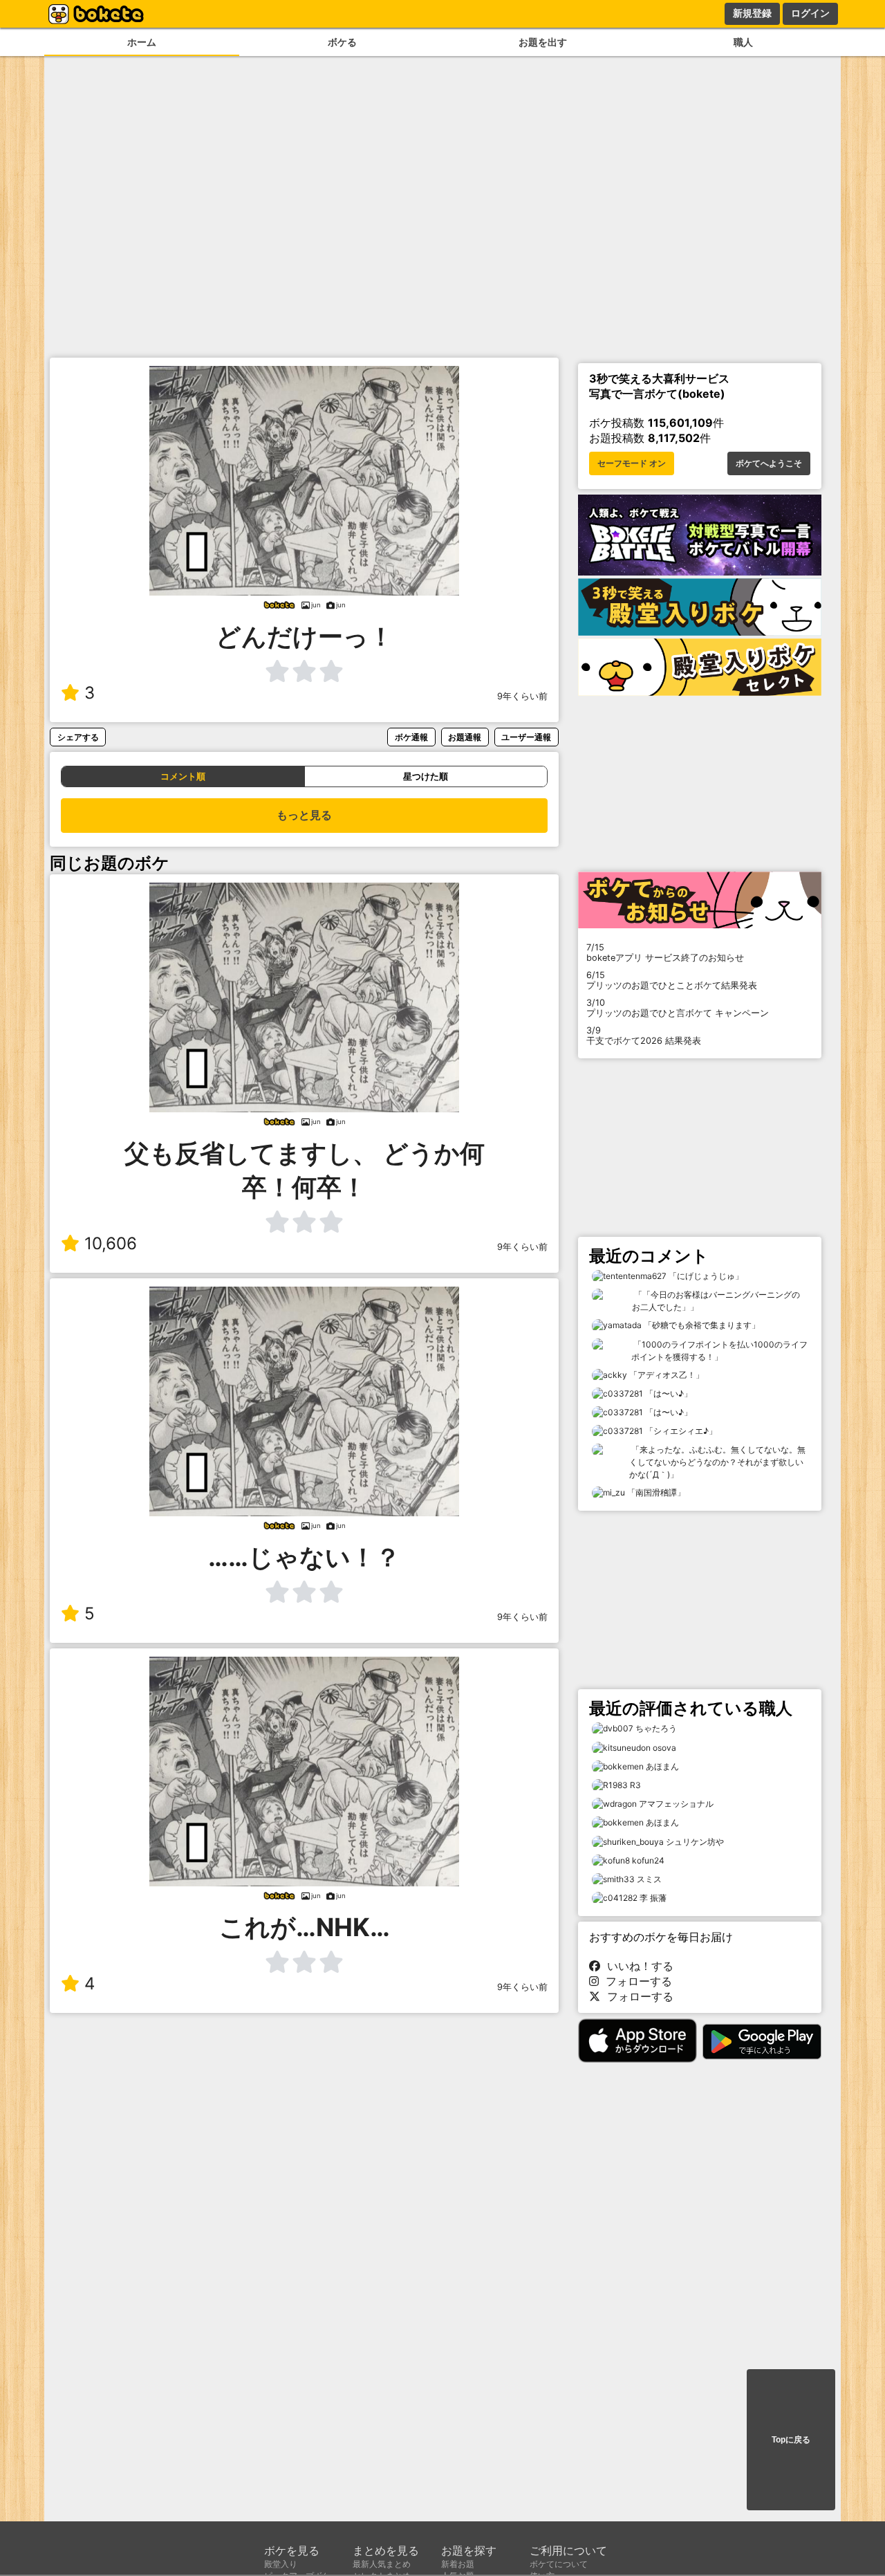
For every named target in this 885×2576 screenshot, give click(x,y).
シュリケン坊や (695, 1842)
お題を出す (543, 42)
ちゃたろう (656, 1728)
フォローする (635, 1981)
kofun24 (648, 1860)
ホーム (142, 42)
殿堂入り (281, 2564)
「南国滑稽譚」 (655, 1492)
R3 (635, 1785)
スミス (649, 1879)
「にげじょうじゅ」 (705, 1276)
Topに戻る (791, 2440)
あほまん (662, 1766)
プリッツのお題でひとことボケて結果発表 (672, 980)
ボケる (342, 42)
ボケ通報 (411, 737)
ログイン (810, 13)
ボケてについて (559, 2564)
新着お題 (458, 2564)
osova (664, 1748)
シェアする (78, 737)
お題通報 (465, 737)
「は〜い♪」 (668, 1393)
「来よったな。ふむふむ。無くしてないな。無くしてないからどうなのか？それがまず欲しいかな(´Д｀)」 (717, 1462)
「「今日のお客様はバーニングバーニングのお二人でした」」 (716, 1301)
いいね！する (637, 1966)
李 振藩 (653, 1898)
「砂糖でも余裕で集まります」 (701, 1325)
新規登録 (752, 13)
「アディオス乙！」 (665, 1375)
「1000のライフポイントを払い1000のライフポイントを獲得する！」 (719, 1351)
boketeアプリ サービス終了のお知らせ (665, 953)
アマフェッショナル (676, 1804)
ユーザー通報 (526, 737)
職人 (743, 42)
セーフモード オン (632, 463)
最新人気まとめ (382, 2564)
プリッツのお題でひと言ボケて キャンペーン (678, 1008)
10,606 (111, 1243)
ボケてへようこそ (769, 463)
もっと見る (304, 815)
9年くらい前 (522, 696)
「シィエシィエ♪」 (680, 1431)
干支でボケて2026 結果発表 (644, 1036)
